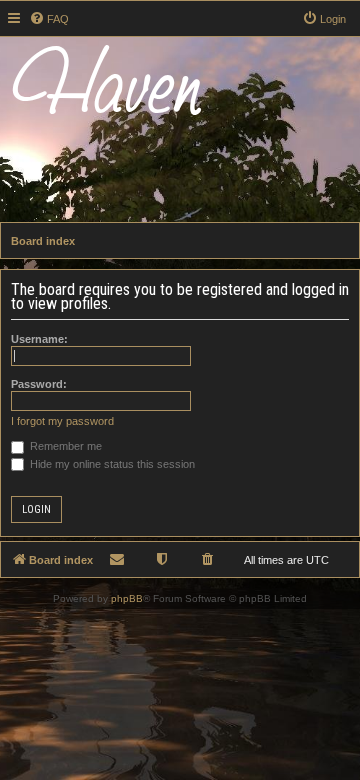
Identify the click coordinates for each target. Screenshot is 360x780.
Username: (39, 339)
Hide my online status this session (111, 464)
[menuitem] (49, 19)
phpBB (127, 598)
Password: (39, 384)
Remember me (64, 446)
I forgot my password (62, 421)
